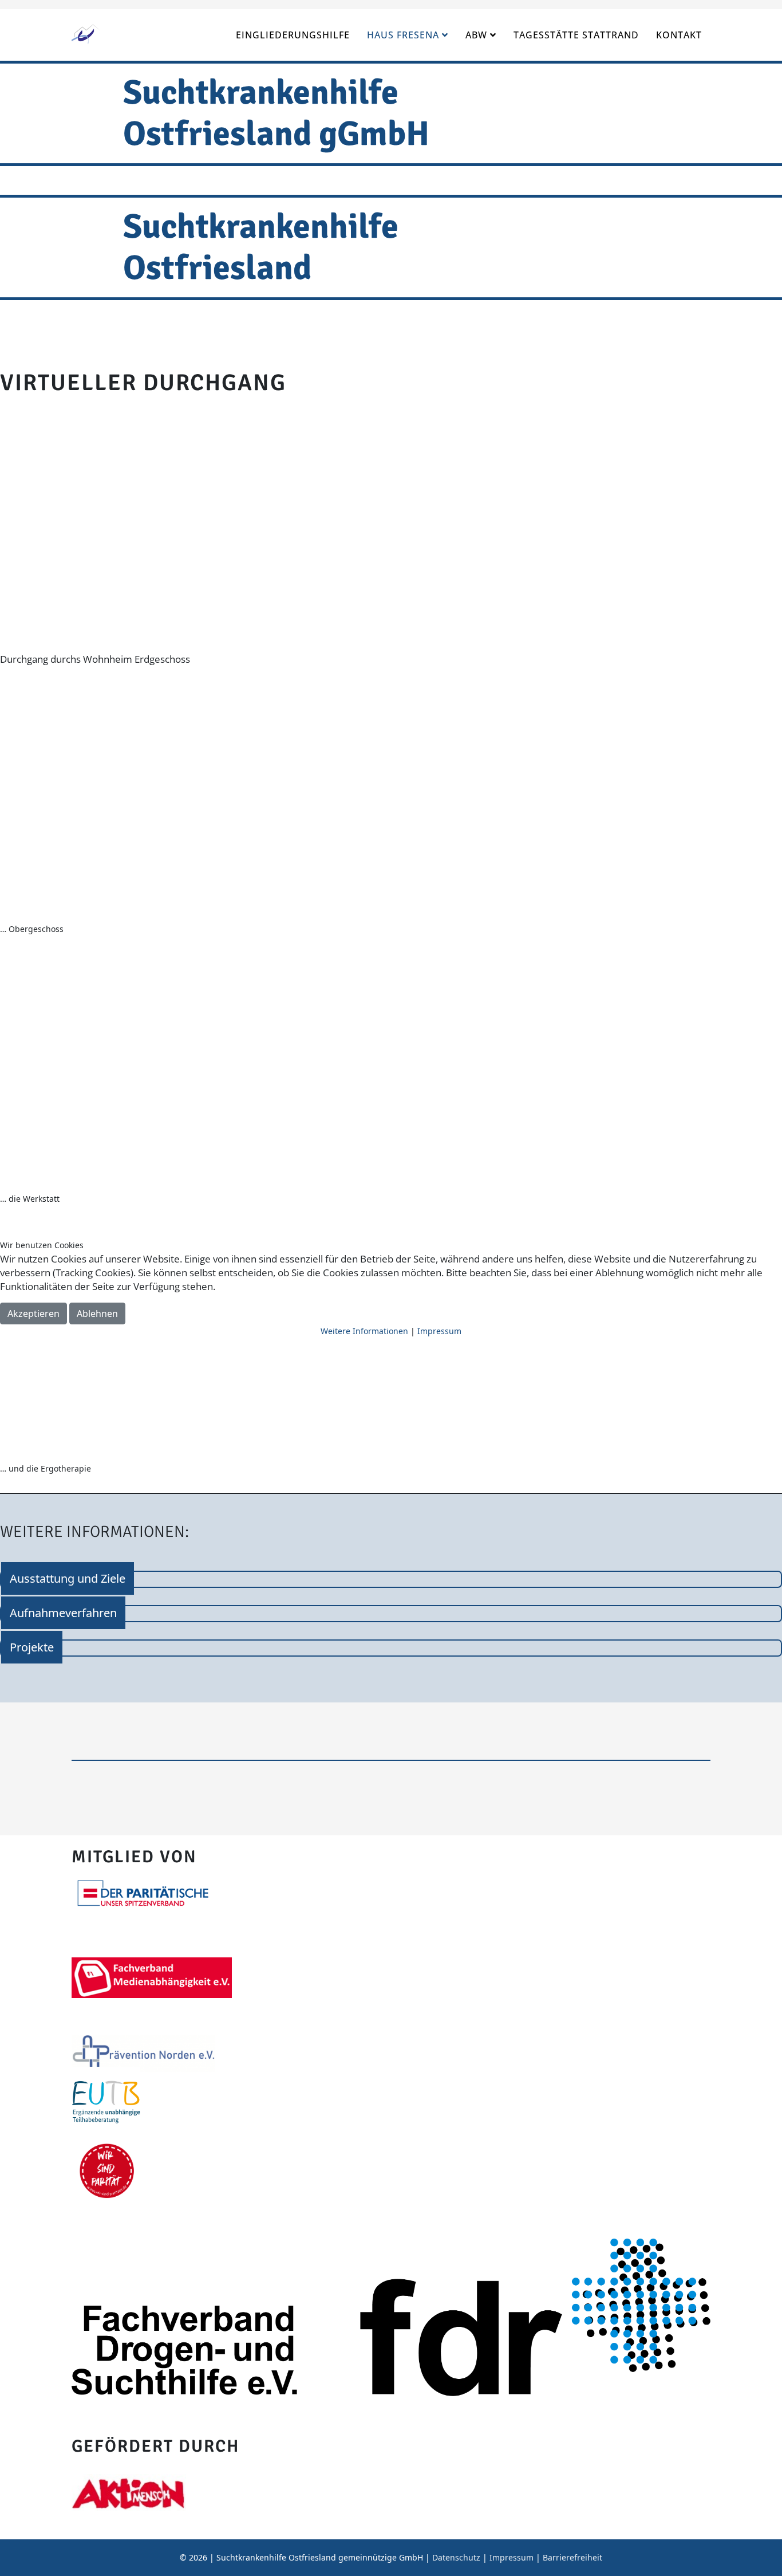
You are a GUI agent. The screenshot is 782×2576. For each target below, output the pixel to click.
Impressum (439, 1331)
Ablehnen (97, 1313)
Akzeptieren (33, 1313)
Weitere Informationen (364, 1331)
